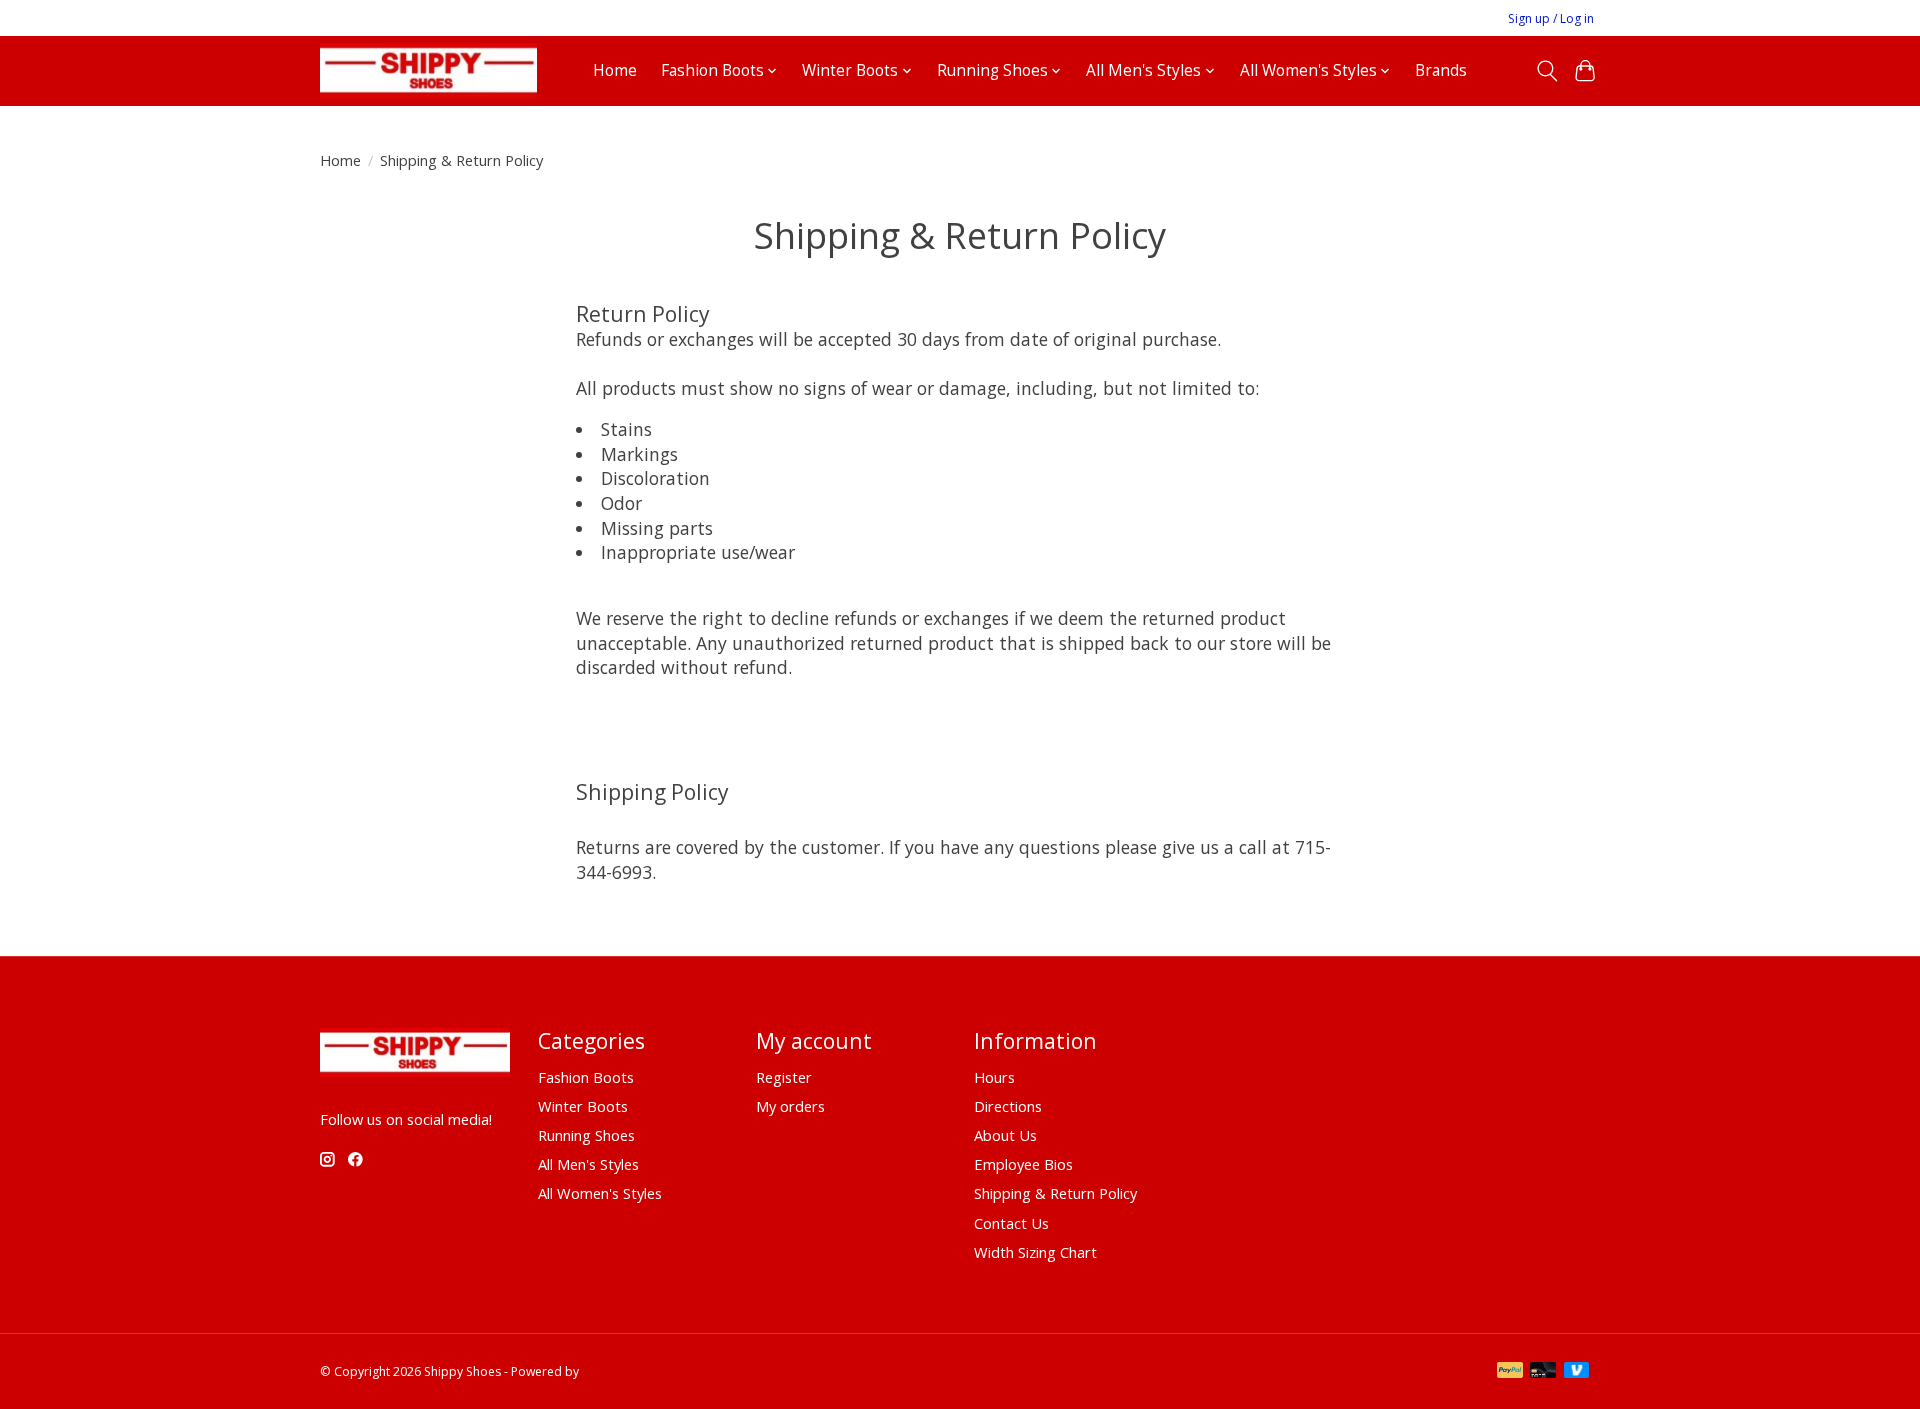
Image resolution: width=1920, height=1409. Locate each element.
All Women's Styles (600, 1193)
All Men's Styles (588, 1164)
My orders (790, 1106)
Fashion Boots (586, 1077)
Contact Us (1011, 1223)
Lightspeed (613, 1371)
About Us (1005, 1135)
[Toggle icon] (1546, 71)
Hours (994, 1077)
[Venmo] (1577, 1372)
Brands (1441, 70)
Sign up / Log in (1551, 18)
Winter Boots (583, 1106)
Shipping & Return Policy (1055, 1193)
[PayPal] (1510, 1372)
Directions (1008, 1106)
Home (615, 70)
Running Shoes (586, 1135)
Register (784, 1077)
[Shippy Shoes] (428, 70)
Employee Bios (1023, 1164)
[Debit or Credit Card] (1543, 1372)
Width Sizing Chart (1035, 1252)
